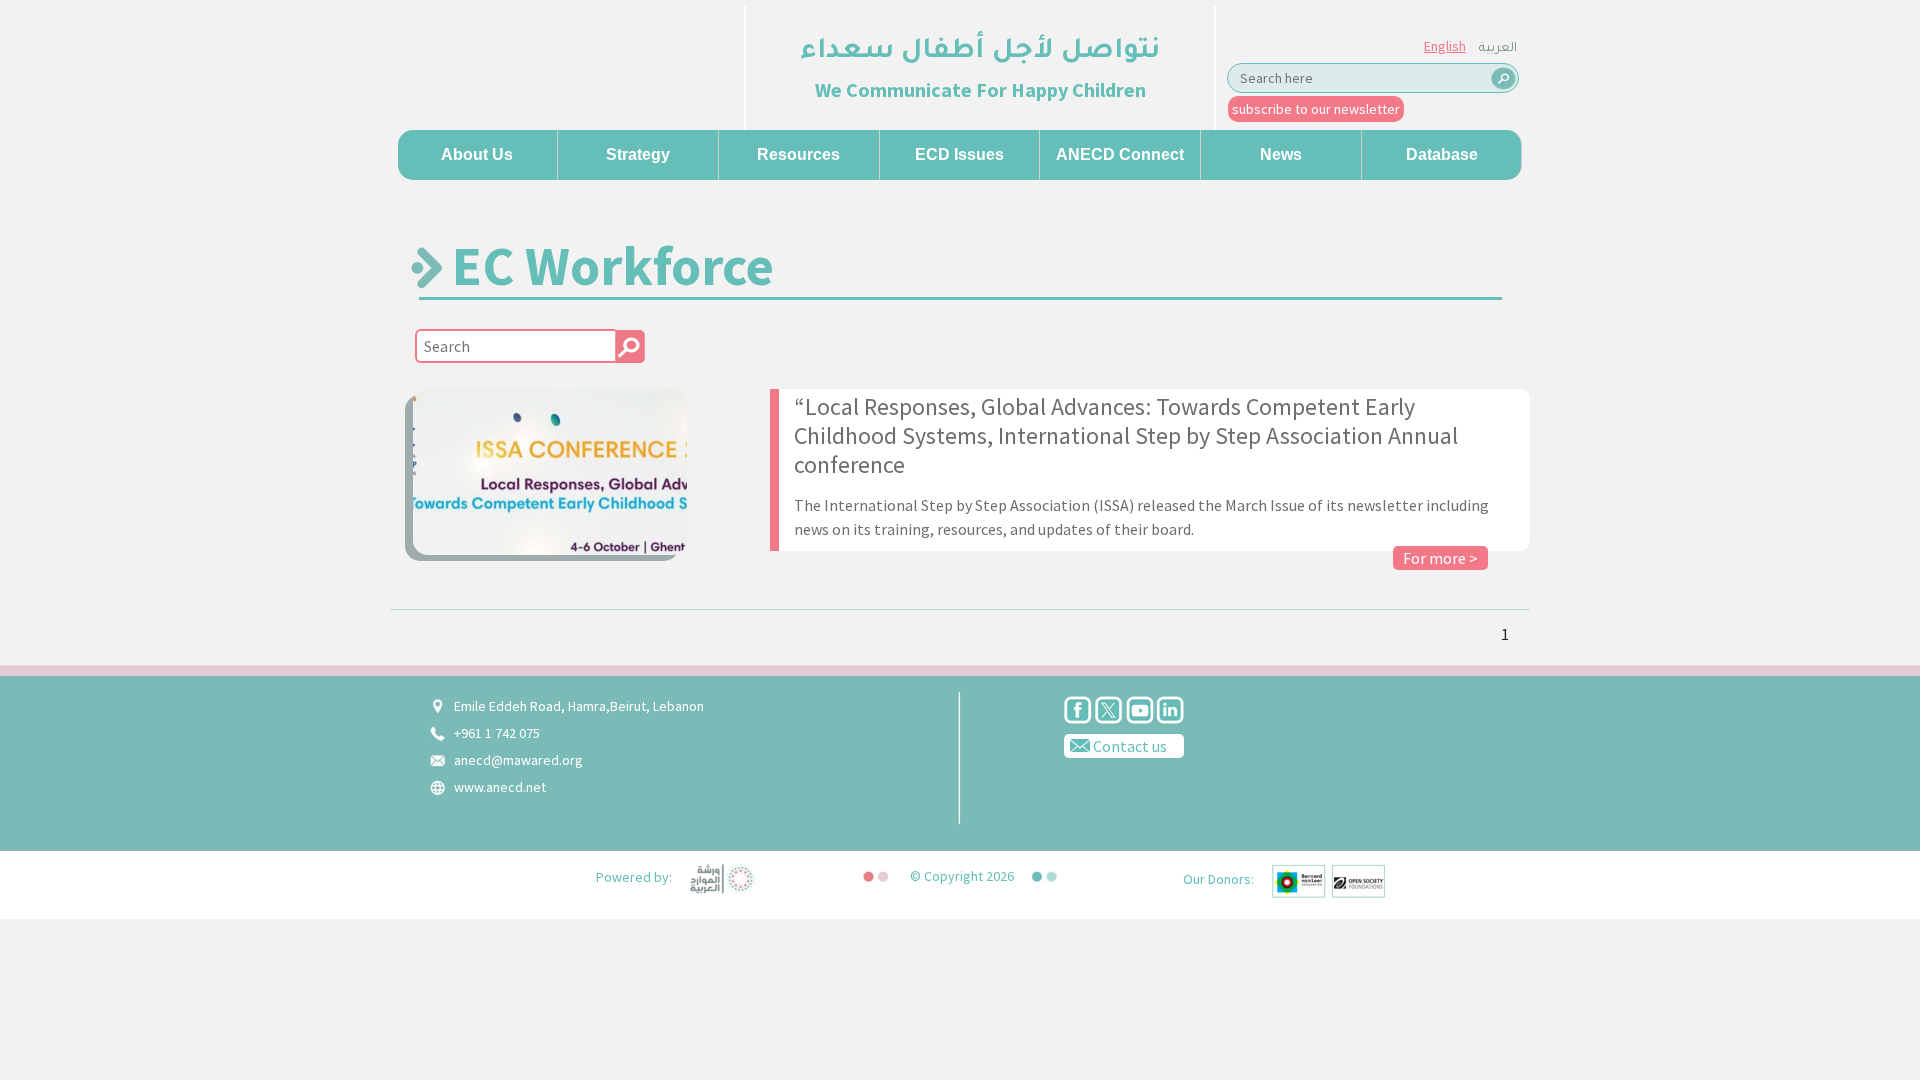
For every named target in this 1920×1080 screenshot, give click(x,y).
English (1445, 46)
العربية (1498, 49)
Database (1442, 154)
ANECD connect (1120, 154)
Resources (798, 154)
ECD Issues (959, 154)
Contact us (1128, 746)
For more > (1440, 558)
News (1281, 154)
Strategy (638, 154)
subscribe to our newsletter (1316, 109)
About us (477, 154)
